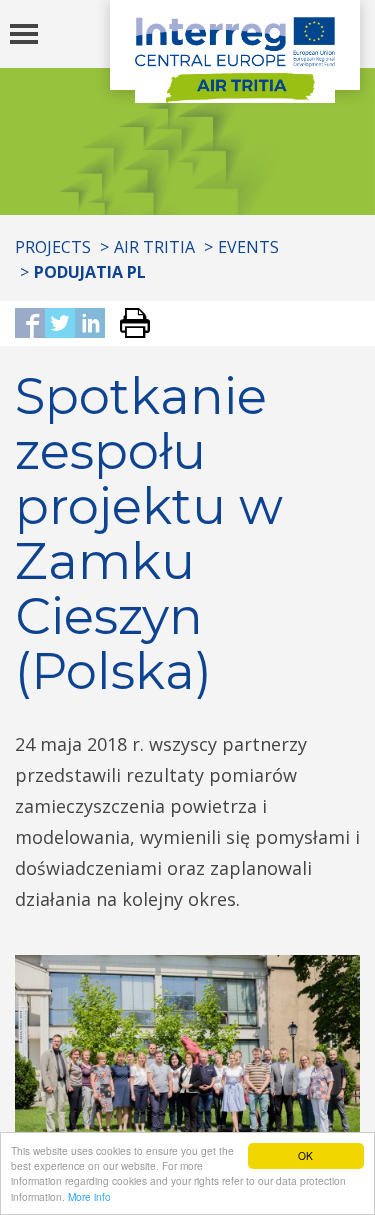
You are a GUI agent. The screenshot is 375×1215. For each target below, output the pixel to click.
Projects (53, 247)
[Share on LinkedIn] (90, 324)
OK (305, 1155)
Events (248, 247)
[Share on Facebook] (30, 324)
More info (89, 1196)
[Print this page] (127, 324)
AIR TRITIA (154, 247)
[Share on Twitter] (60, 324)
